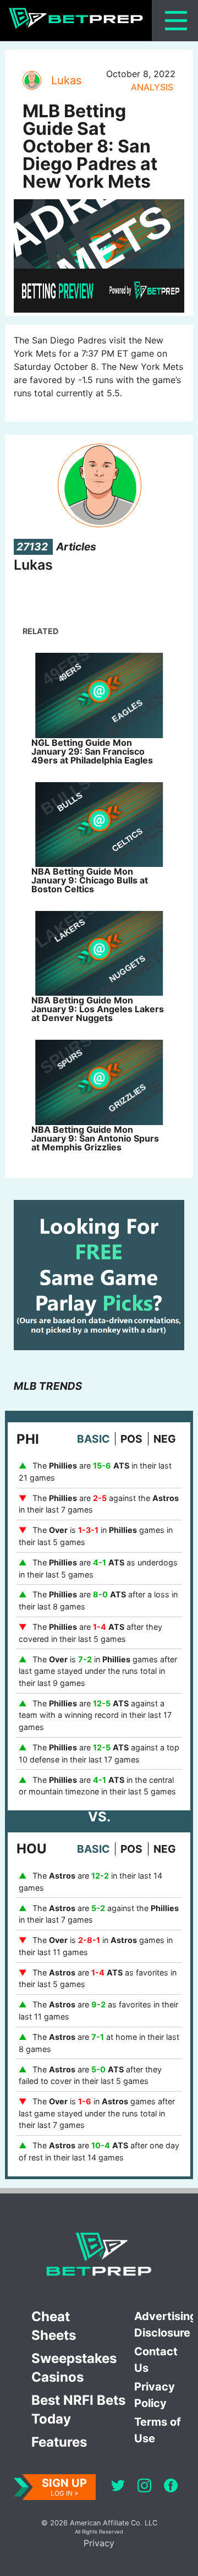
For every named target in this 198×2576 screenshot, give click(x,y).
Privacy (99, 2543)
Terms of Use (158, 2430)
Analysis (152, 87)
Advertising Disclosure (164, 2324)
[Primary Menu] (176, 21)
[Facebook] (171, 2487)
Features (59, 2442)
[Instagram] (144, 2487)
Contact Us (156, 2360)
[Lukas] (31, 80)
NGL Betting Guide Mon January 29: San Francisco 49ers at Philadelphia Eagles (92, 751)
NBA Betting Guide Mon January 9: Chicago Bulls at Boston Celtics (90, 880)
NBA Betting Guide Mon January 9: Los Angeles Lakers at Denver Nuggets (98, 1009)
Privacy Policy (155, 2395)
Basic (93, 1439)
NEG (165, 1439)
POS (131, 1439)
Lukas (66, 80)
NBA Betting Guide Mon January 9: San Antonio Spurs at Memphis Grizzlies (95, 1138)
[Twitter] (118, 2487)
